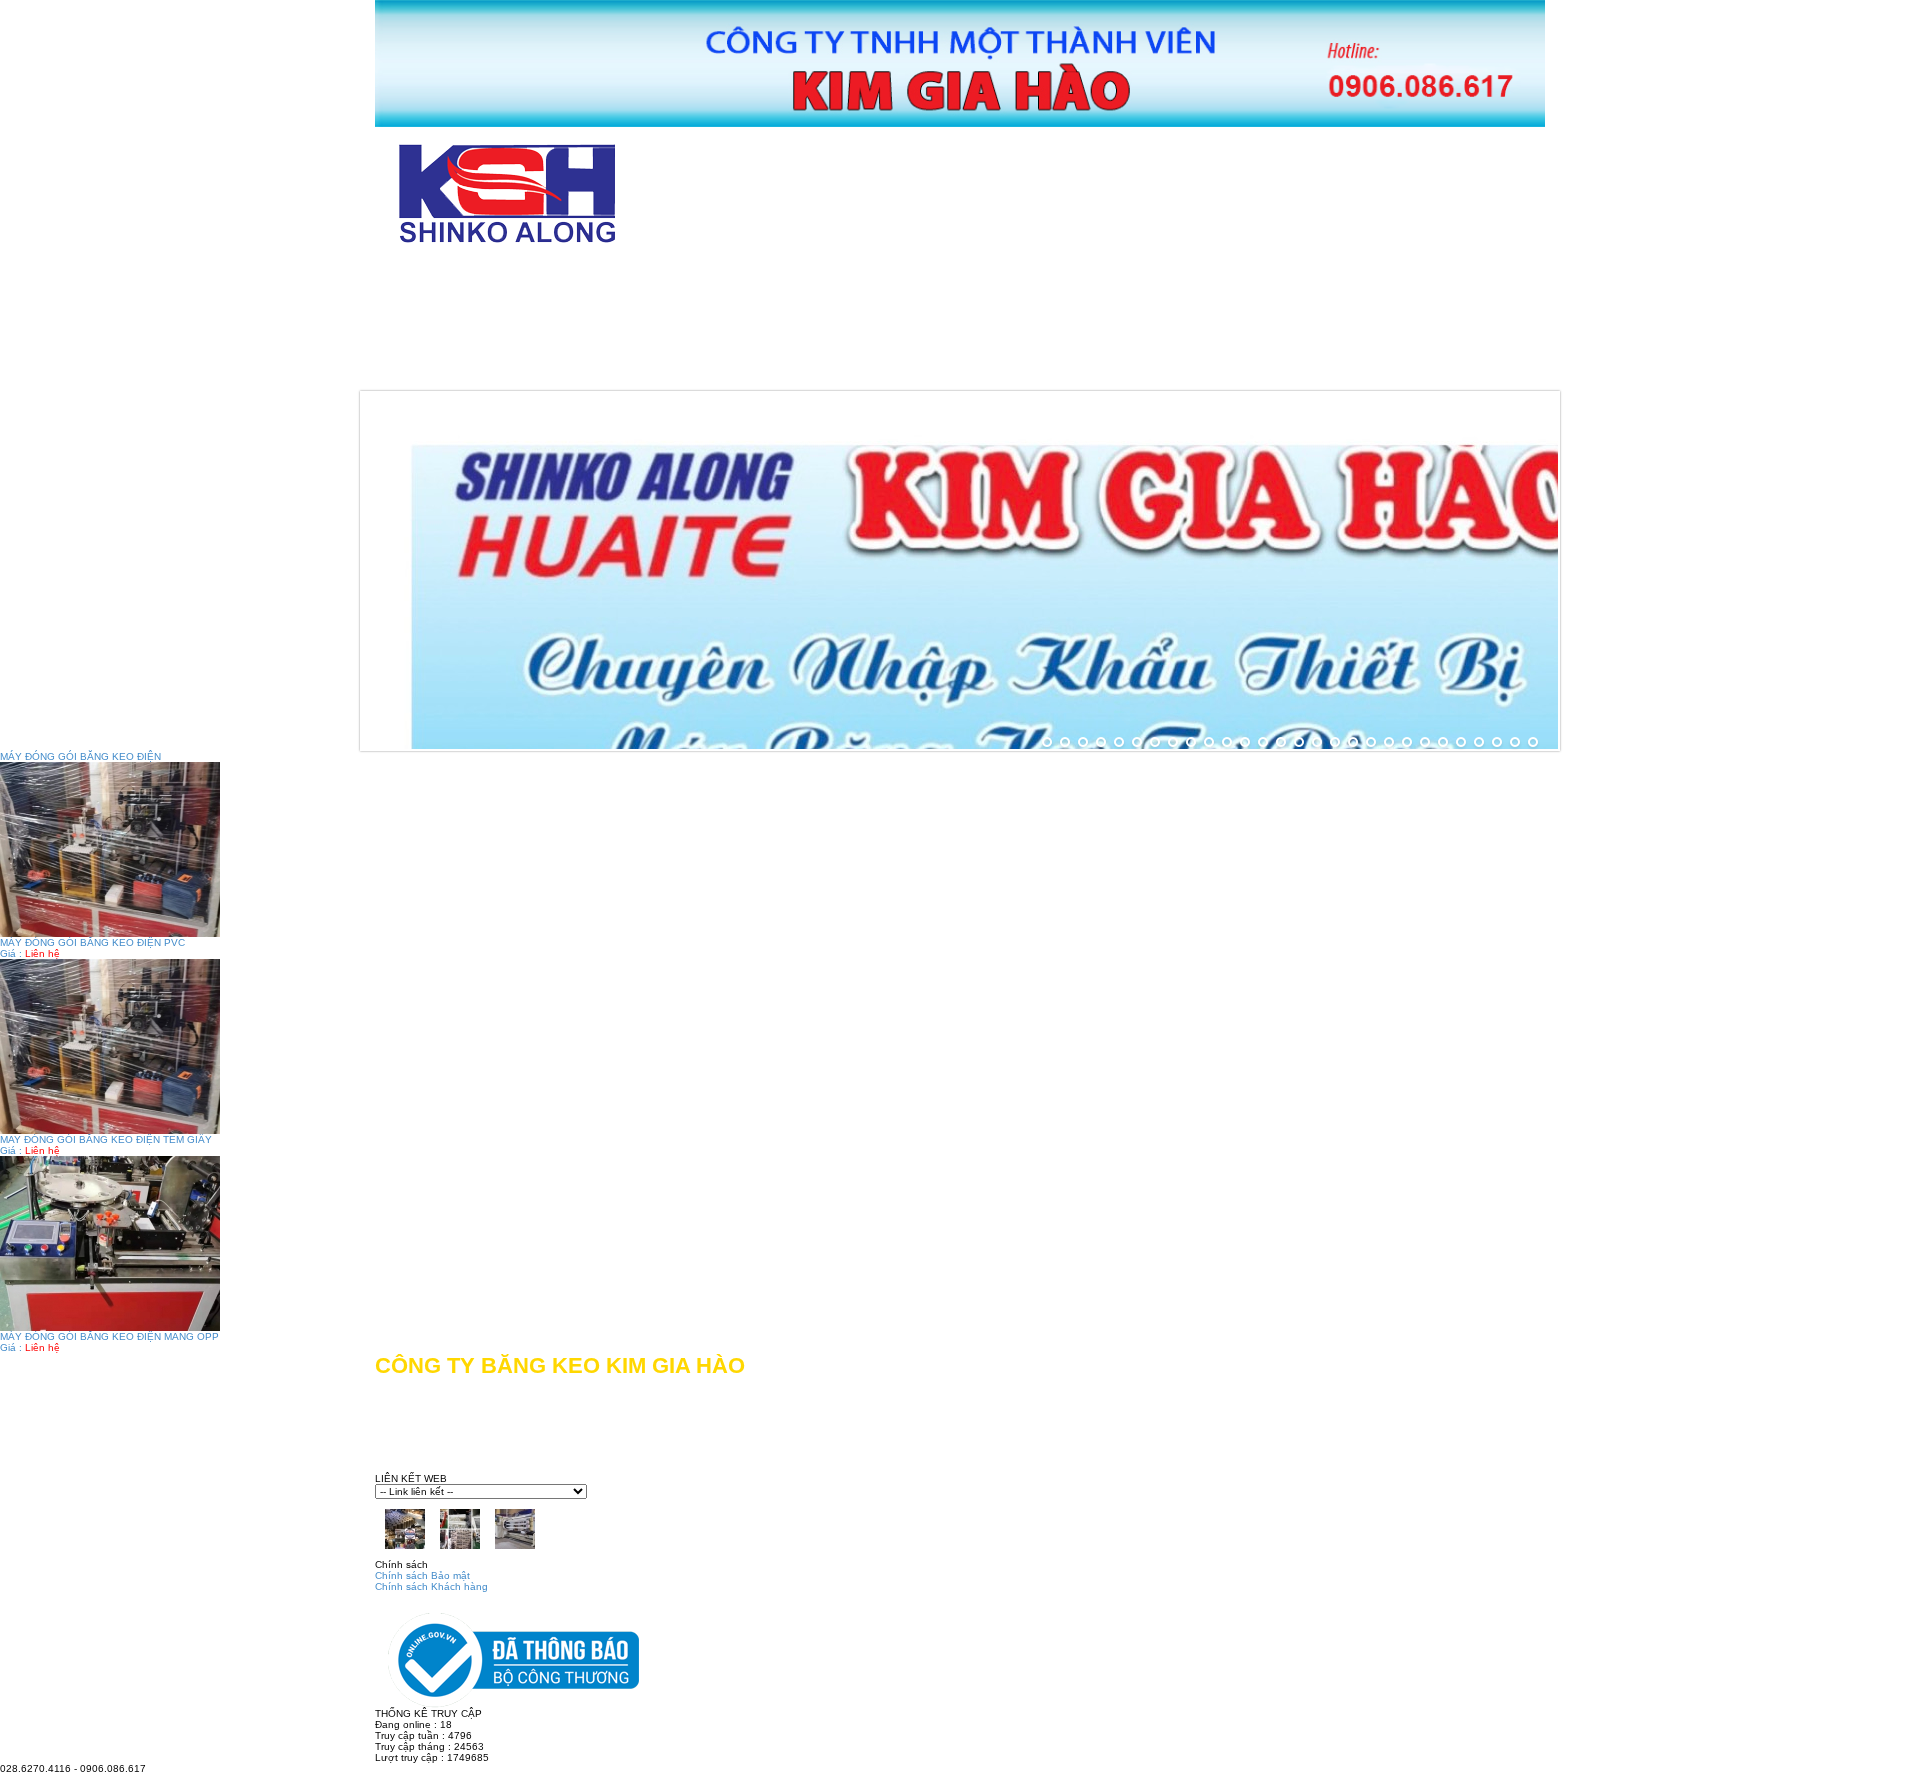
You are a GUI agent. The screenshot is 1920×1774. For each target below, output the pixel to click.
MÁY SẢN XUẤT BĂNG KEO (929, 323)
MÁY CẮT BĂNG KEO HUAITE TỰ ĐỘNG (1261, 278)
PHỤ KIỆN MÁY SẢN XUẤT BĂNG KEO (555, 368)
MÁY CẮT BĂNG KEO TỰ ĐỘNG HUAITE (884, 278)
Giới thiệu (617, 278)
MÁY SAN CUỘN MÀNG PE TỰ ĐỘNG (1245, 323)
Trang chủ (456, 278)
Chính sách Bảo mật (422, 1575)
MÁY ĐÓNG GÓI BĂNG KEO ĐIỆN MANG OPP (109, 1336)
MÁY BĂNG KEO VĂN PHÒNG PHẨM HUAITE (581, 323)
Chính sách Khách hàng (431, 1586)
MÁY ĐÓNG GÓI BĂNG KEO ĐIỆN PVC (92, 942)
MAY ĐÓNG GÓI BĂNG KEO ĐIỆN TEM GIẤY (106, 1139)
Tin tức (806, 368)
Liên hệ (939, 368)
